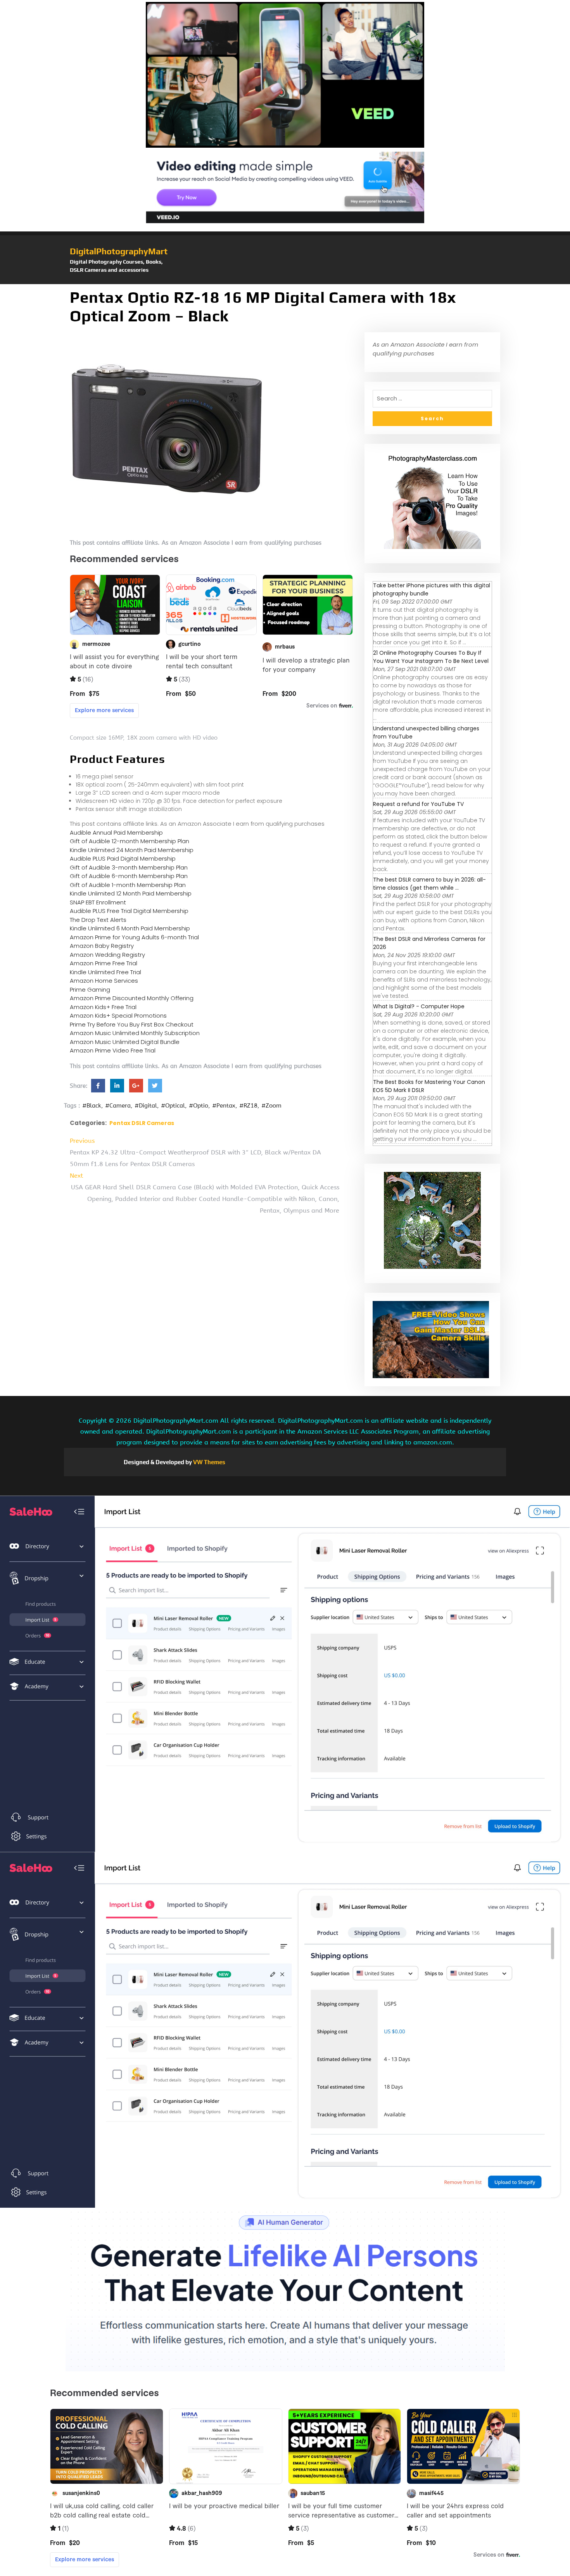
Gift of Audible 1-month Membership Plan (128, 885)
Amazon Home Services (104, 981)
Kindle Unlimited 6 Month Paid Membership (130, 928)
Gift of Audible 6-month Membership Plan (129, 876)
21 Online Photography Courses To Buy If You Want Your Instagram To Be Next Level (431, 657)
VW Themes (209, 1462)
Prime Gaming (90, 990)
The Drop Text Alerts (98, 920)
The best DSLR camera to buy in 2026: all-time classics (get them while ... (429, 884)
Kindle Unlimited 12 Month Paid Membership (131, 893)
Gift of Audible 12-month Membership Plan (130, 841)
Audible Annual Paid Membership (116, 832)
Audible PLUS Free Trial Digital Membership (129, 911)
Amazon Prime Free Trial (104, 963)
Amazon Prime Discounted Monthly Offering (132, 998)
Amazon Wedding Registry (107, 955)
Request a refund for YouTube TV (418, 804)
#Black (92, 1106)
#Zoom (271, 1106)
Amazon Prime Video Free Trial (113, 1050)
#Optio (199, 1106)
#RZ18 (248, 1106)
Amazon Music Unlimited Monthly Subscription (135, 1033)
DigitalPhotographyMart (119, 251)
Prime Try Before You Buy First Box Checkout (132, 1024)
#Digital (146, 1106)
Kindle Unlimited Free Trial (105, 972)
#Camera (118, 1106)
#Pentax (224, 1106)
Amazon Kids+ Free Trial (103, 1007)
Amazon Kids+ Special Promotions (118, 1015)
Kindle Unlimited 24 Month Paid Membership (132, 850)
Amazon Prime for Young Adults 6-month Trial (134, 937)
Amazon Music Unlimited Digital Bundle (125, 1042)
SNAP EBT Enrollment (98, 902)
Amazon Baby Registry (102, 946)
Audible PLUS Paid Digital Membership (123, 858)
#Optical (173, 1106)
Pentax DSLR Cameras (142, 1123)
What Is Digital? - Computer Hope (419, 1006)
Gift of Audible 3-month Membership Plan (129, 867)
